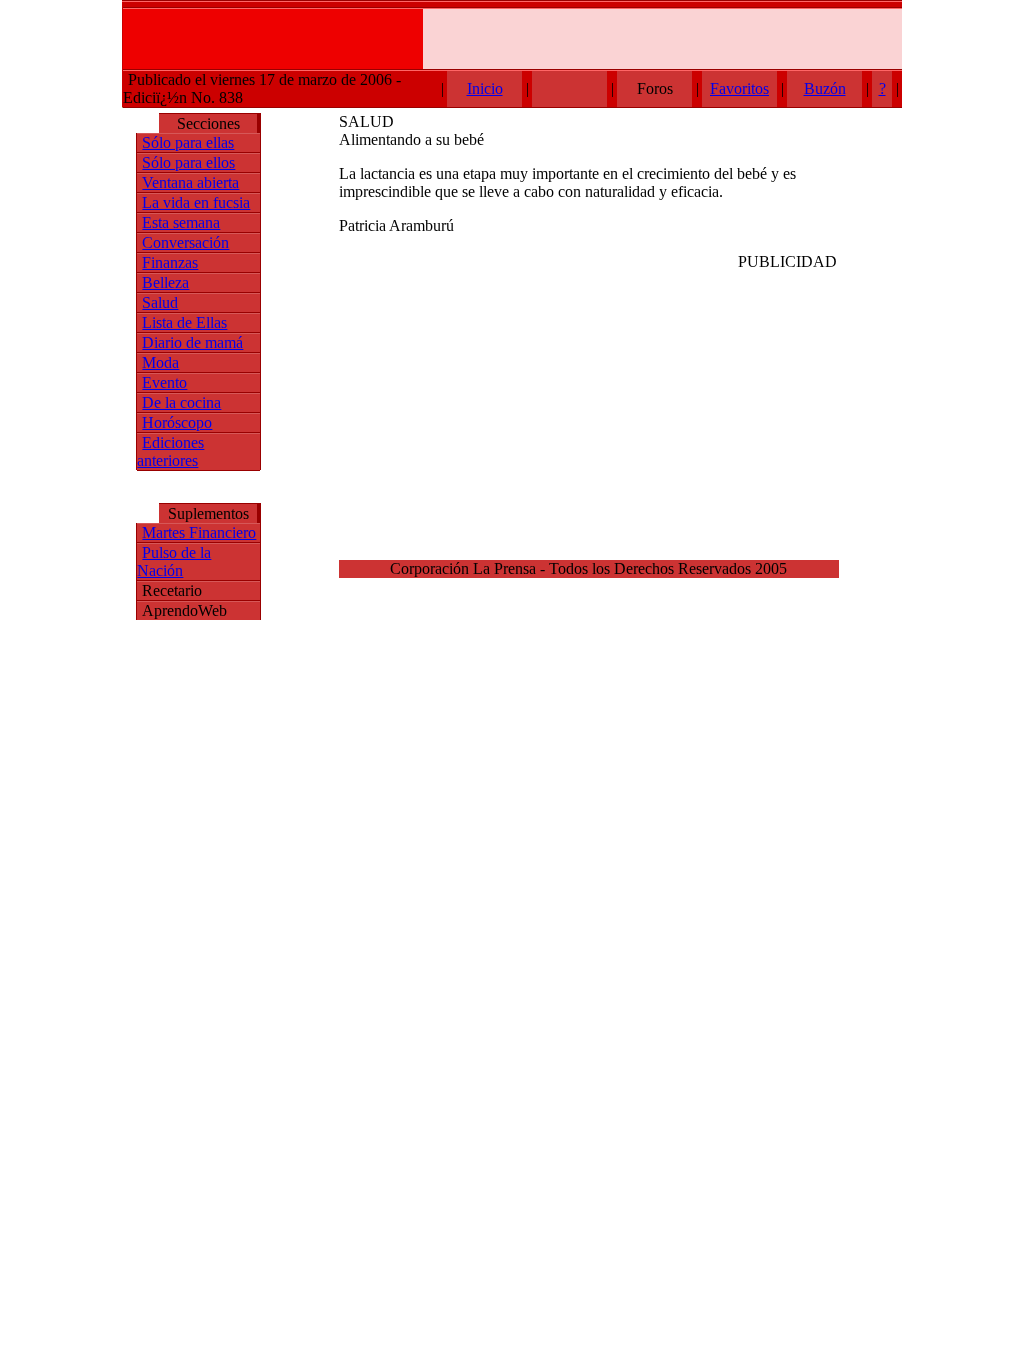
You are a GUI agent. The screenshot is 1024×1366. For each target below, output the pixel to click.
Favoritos (739, 88)
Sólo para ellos (188, 162)
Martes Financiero (199, 532)
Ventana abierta (190, 182)
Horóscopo (177, 422)
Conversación (185, 242)
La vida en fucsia (196, 202)
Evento (164, 382)
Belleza (165, 282)
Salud (160, 302)
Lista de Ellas (184, 322)
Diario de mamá (192, 342)
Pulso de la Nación (174, 561)
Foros (655, 88)
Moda (160, 362)
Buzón (825, 88)
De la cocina (181, 402)
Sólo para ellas (188, 142)
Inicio (485, 88)
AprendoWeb (184, 610)
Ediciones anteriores (170, 451)
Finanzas (170, 262)
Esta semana (181, 222)
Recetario (172, 590)
